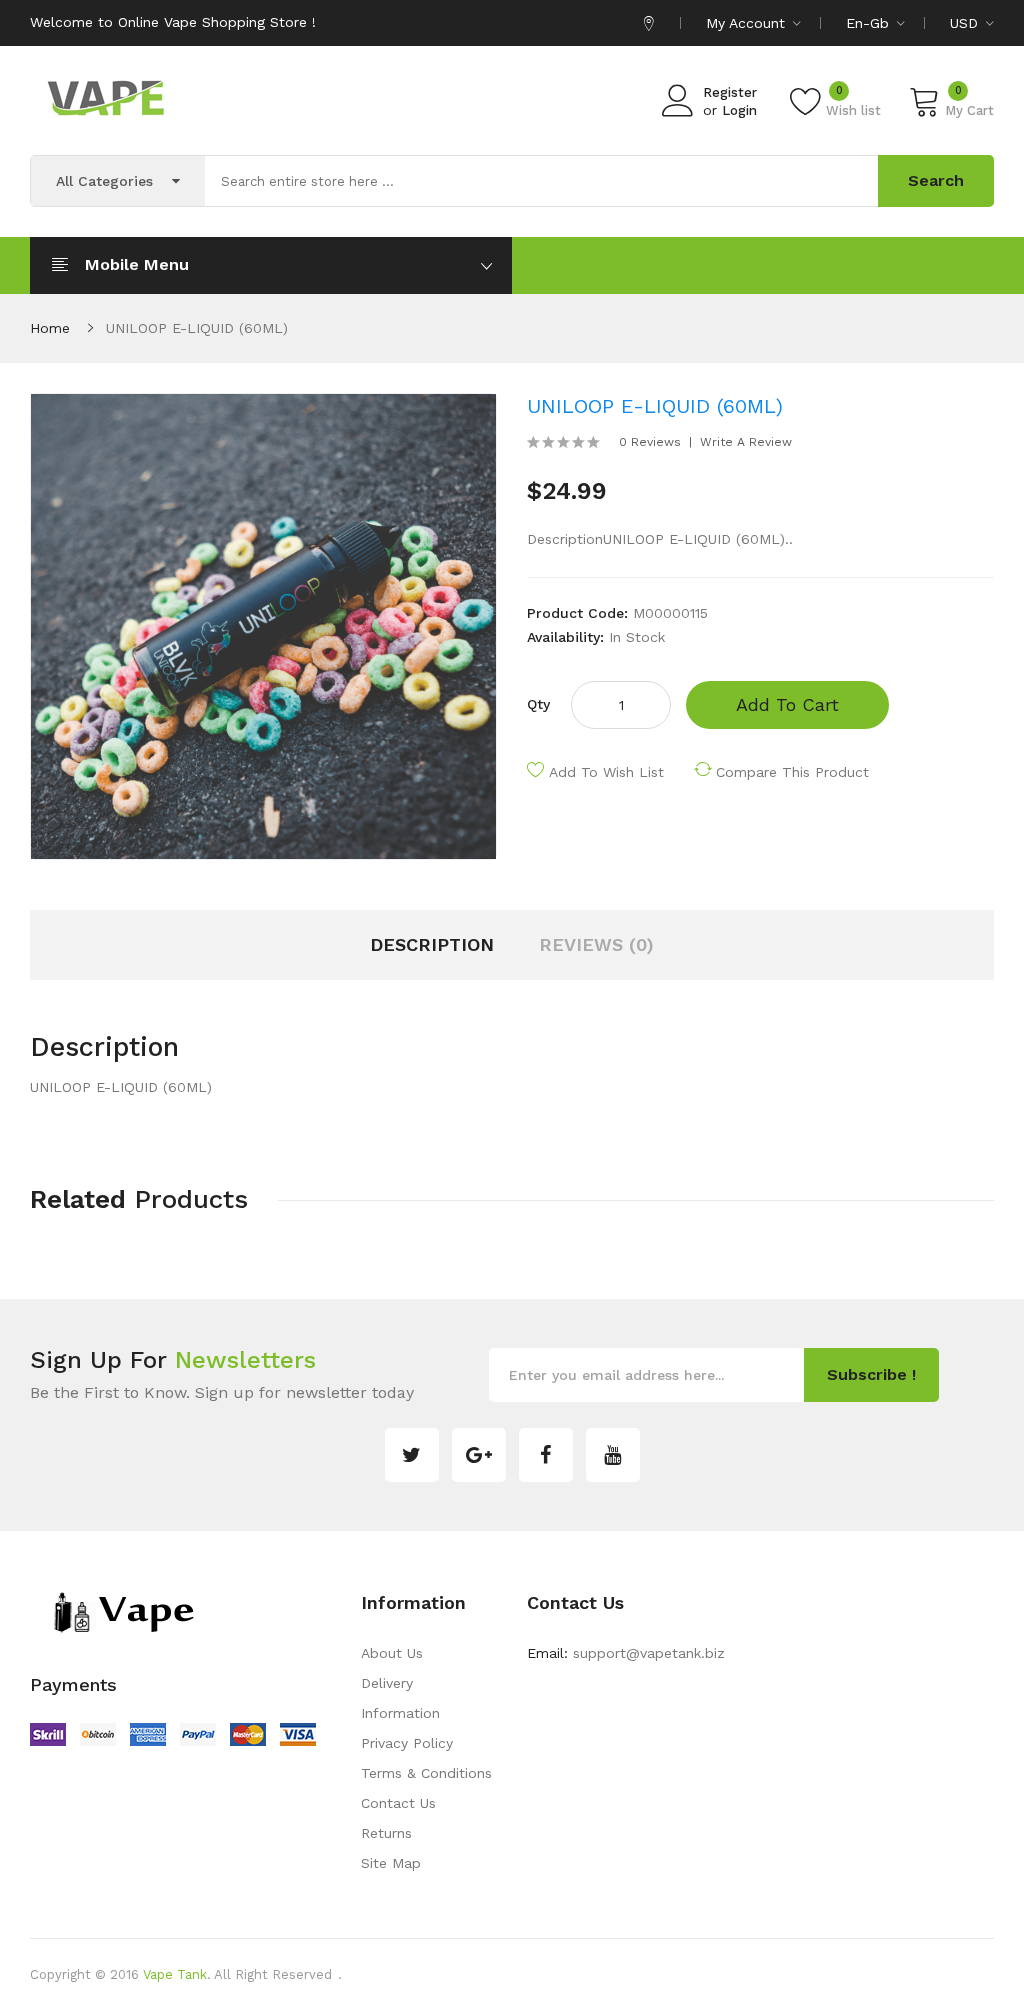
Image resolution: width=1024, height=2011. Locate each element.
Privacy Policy (407, 1743)
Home (50, 328)
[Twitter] (412, 1455)
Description (432, 944)
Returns (386, 1833)
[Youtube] (613, 1455)
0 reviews (650, 442)
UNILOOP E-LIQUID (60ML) (197, 328)
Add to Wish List (606, 772)
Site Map (391, 1863)
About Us (392, 1653)
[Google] (479, 1455)
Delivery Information (400, 1698)
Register (730, 92)
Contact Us (398, 1803)
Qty (538, 704)
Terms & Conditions (426, 1773)
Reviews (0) (596, 944)
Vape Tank (175, 1974)
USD (966, 23)
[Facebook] (546, 1455)
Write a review (746, 442)
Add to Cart (787, 704)
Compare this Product (792, 772)
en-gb (870, 23)
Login (739, 110)
